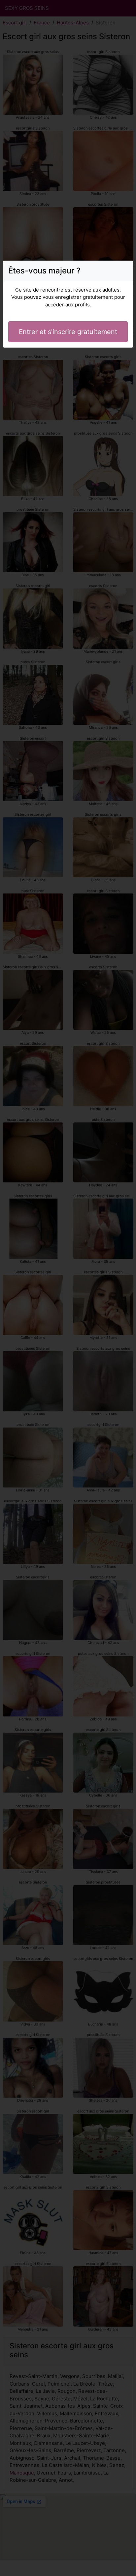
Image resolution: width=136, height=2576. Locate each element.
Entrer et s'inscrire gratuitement (68, 332)
